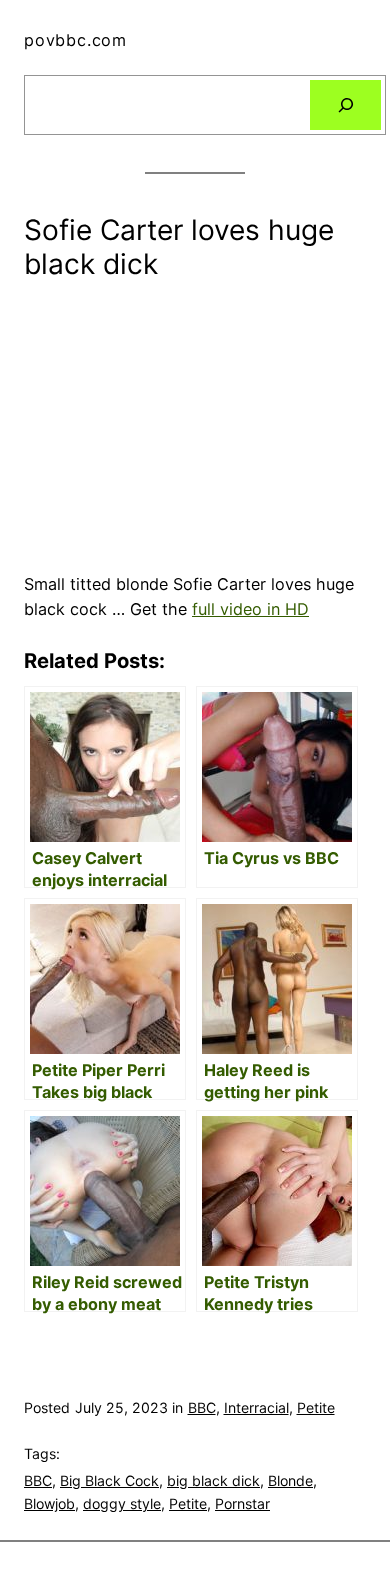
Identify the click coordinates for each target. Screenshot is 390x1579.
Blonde (290, 1480)
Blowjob (49, 1503)
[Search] (345, 105)
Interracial (256, 1407)
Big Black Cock (109, 1480)
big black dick (213, 1480)
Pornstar (242, 1503)
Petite (316, 1407)
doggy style (122, 1503)
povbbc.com (75, 40)
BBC (202, 1407)
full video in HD (250, 609)
